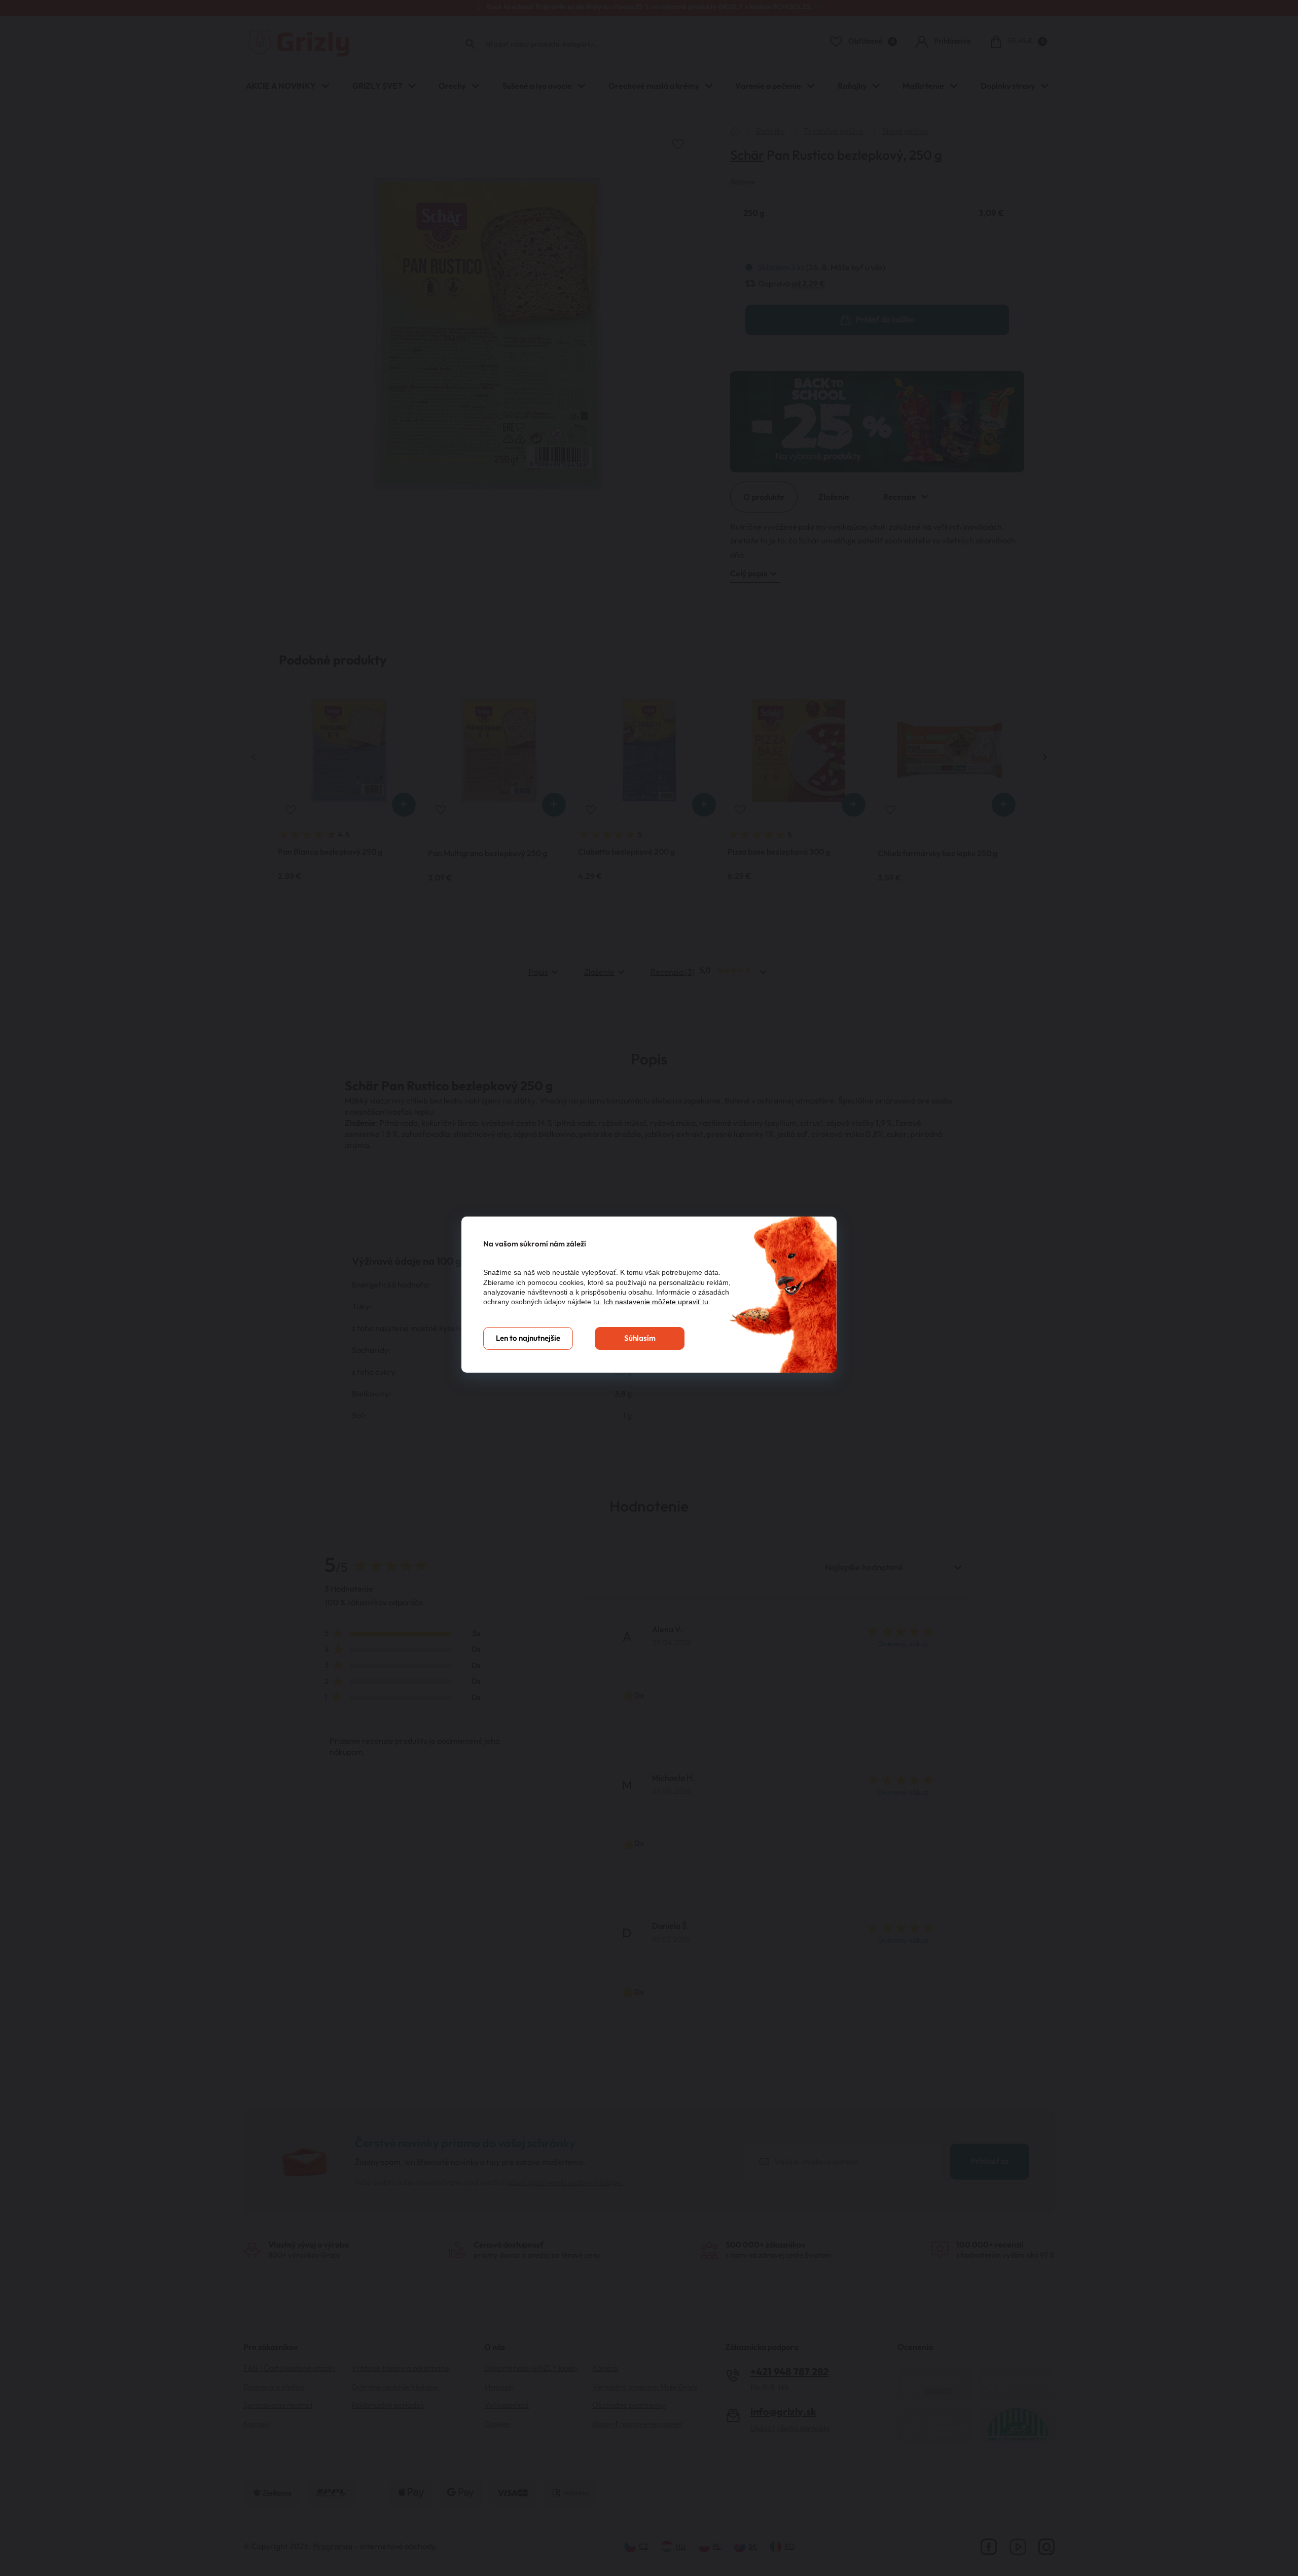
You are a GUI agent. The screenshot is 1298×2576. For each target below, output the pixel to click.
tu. (597, 1302)
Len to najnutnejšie (528, 1338)
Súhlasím (640, 1338)
